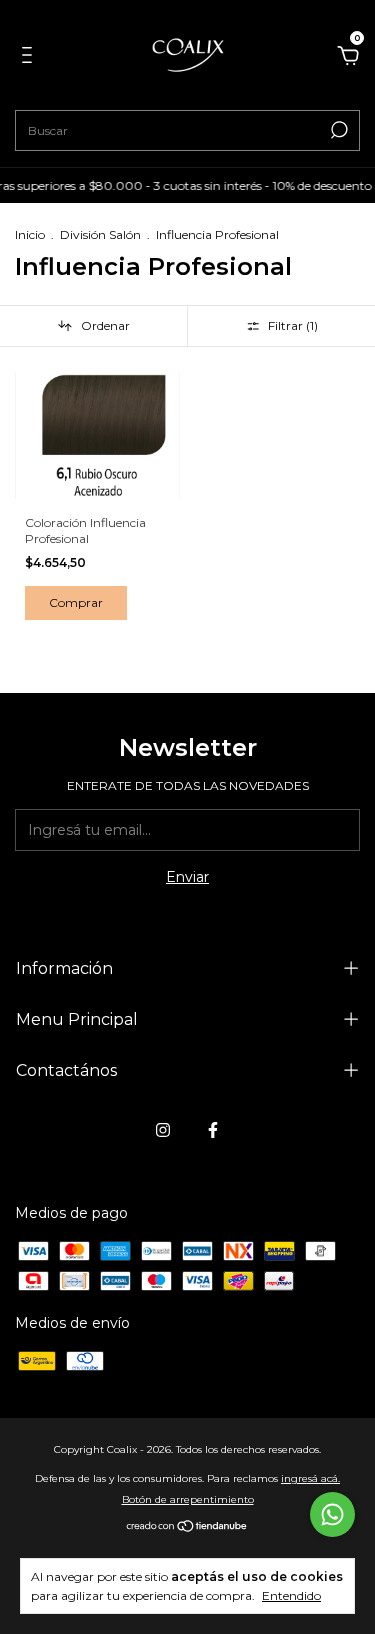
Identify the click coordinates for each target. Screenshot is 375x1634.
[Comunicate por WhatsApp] (332, 1514)
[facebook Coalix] (213, 1130)
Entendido (291, 1595)
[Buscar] (337, 130)
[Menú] (30, 58)
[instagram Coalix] (163, 1130)
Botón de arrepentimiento (188, 1499)
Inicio (30, 234)
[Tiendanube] (187, 1528)
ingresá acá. (310, 1478)
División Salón (100, 234)
